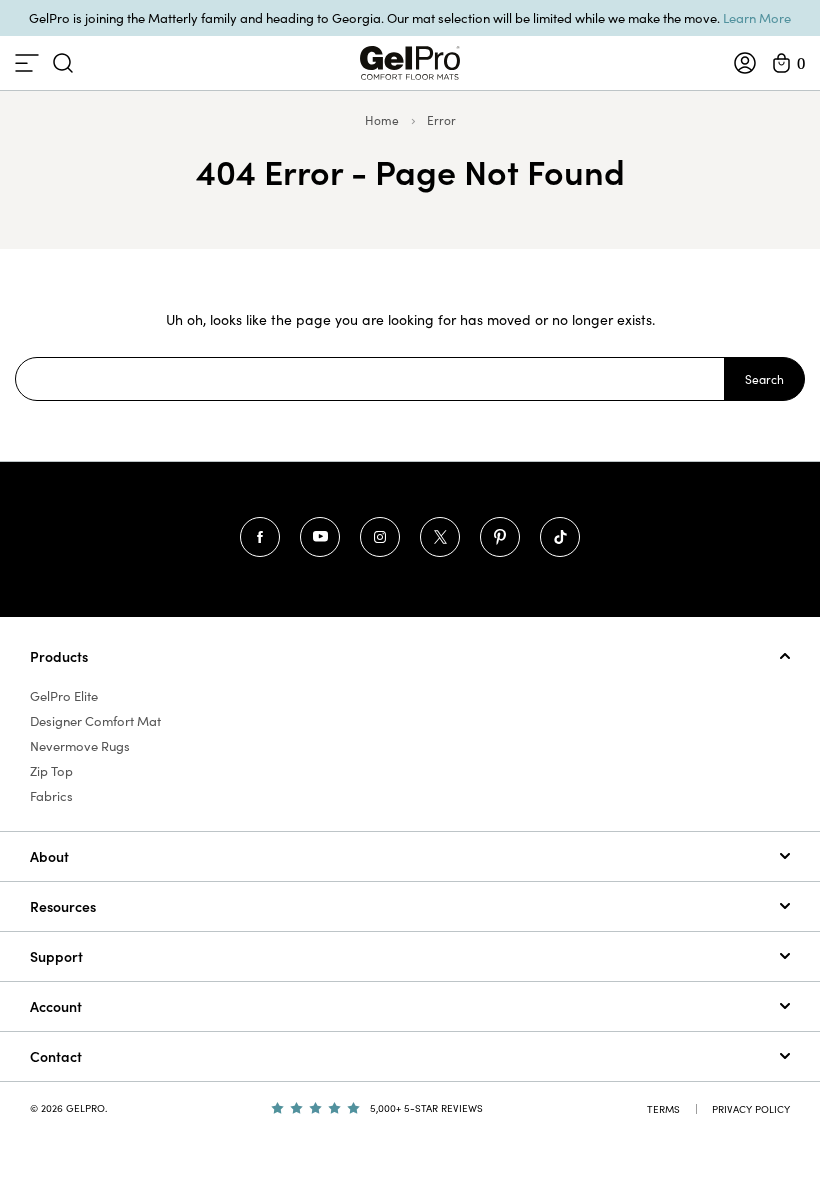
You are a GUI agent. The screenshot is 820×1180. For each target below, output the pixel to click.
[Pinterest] (500, 537)
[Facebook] (260, 537)
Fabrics (51, 796)
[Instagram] (380, 537)
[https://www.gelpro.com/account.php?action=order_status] (745, 63)
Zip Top (51, 771)
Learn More (757, 18)
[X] (440, 537)
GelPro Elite (64, 696)
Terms (663, 1109)
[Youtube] (320, 537)
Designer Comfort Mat (95, 721)
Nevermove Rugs (80, 746)
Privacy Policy (751, 1109)
